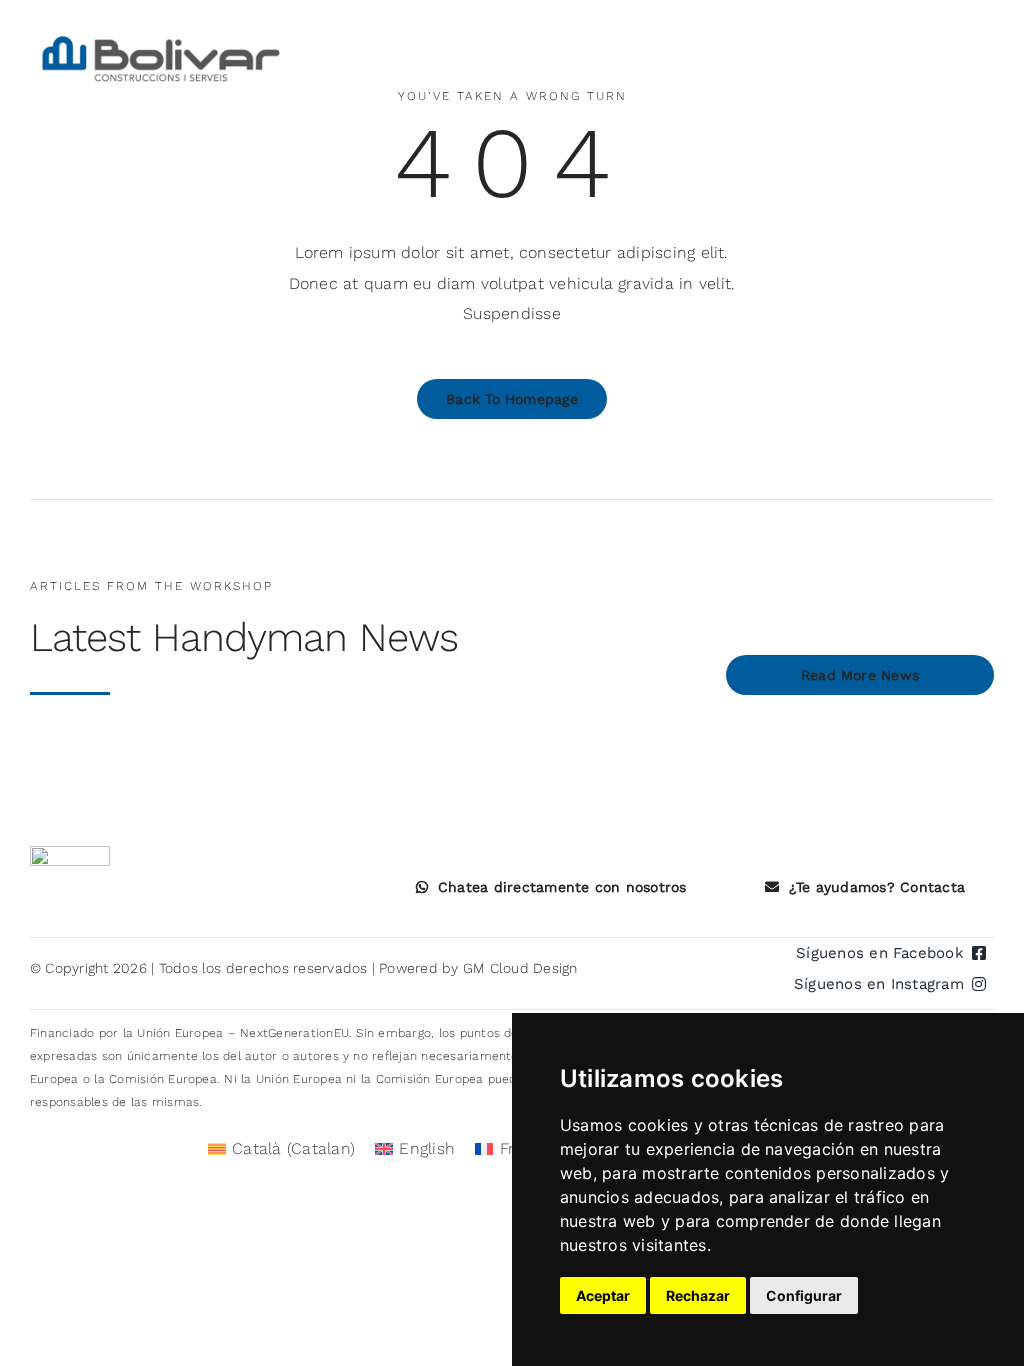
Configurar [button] (804, 1295)
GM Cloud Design (520, 968)
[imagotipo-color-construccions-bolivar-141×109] (70, 853)
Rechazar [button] (698, 1295)
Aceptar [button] (603, 1295)
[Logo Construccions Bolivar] (161, 37)
